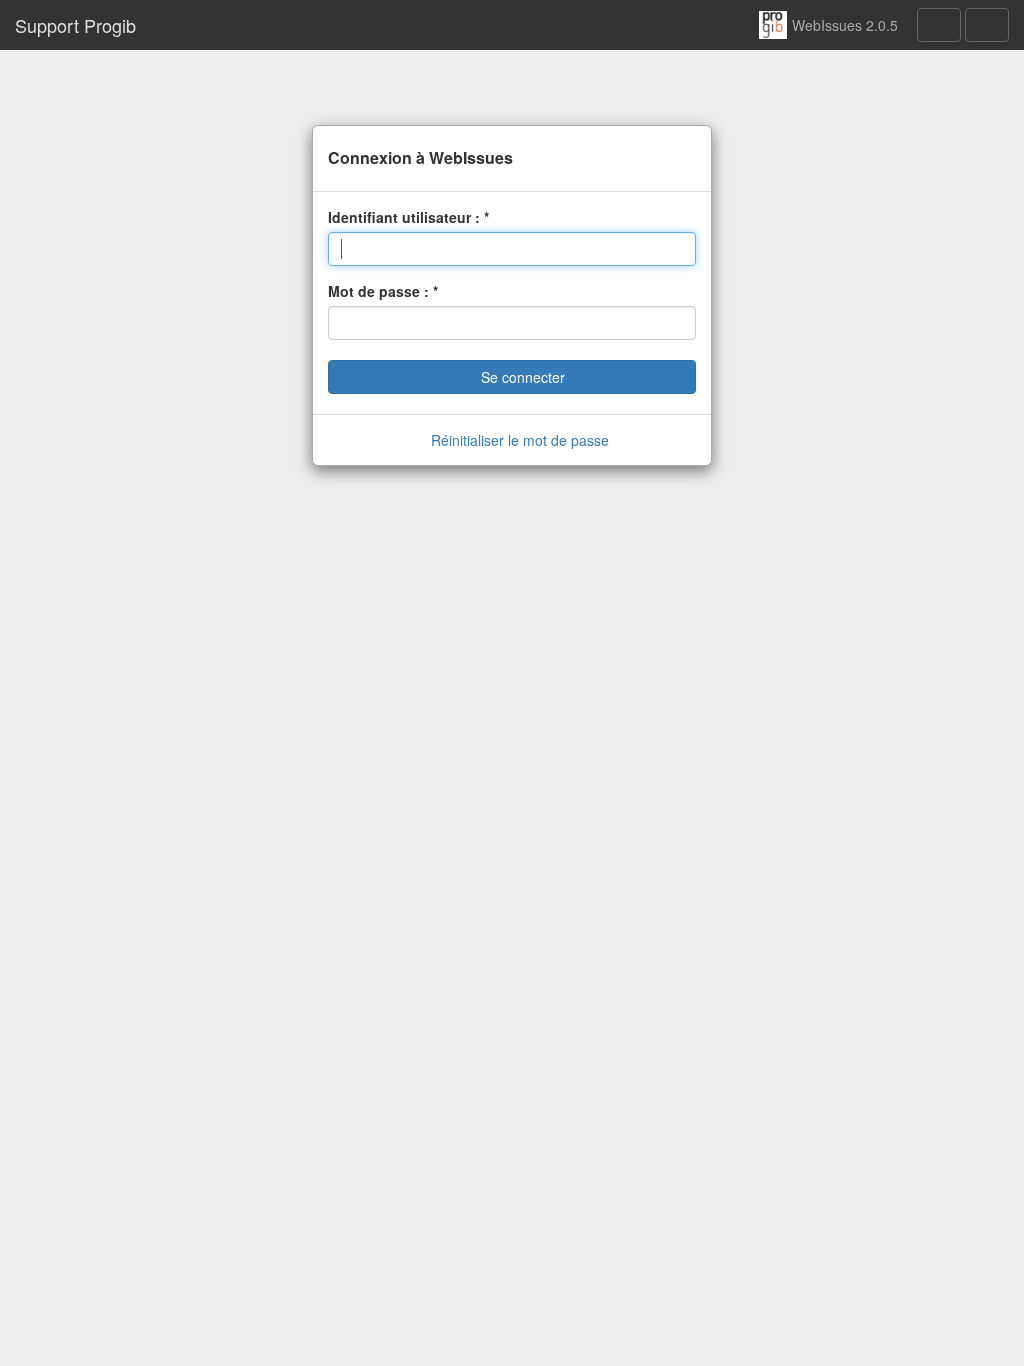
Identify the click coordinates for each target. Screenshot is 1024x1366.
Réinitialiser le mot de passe (518, 440)
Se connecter (521, 377)
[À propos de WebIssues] (939, 25)
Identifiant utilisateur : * (408, 217)
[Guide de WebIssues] (987, 25)
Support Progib (75, 25)
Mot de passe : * (383, 291)
